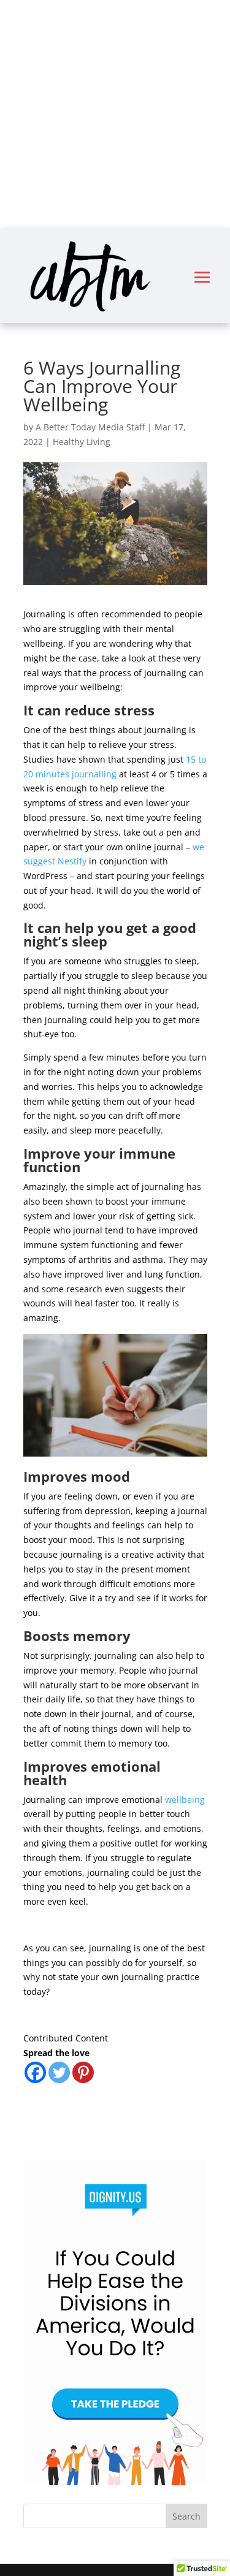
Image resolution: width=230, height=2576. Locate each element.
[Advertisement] (115, 115)
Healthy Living (82, 442)
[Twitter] (59, 2072)
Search (186, 2516)
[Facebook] (35, 2072)
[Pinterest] (83, 2072)
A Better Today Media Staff (90, 427)
